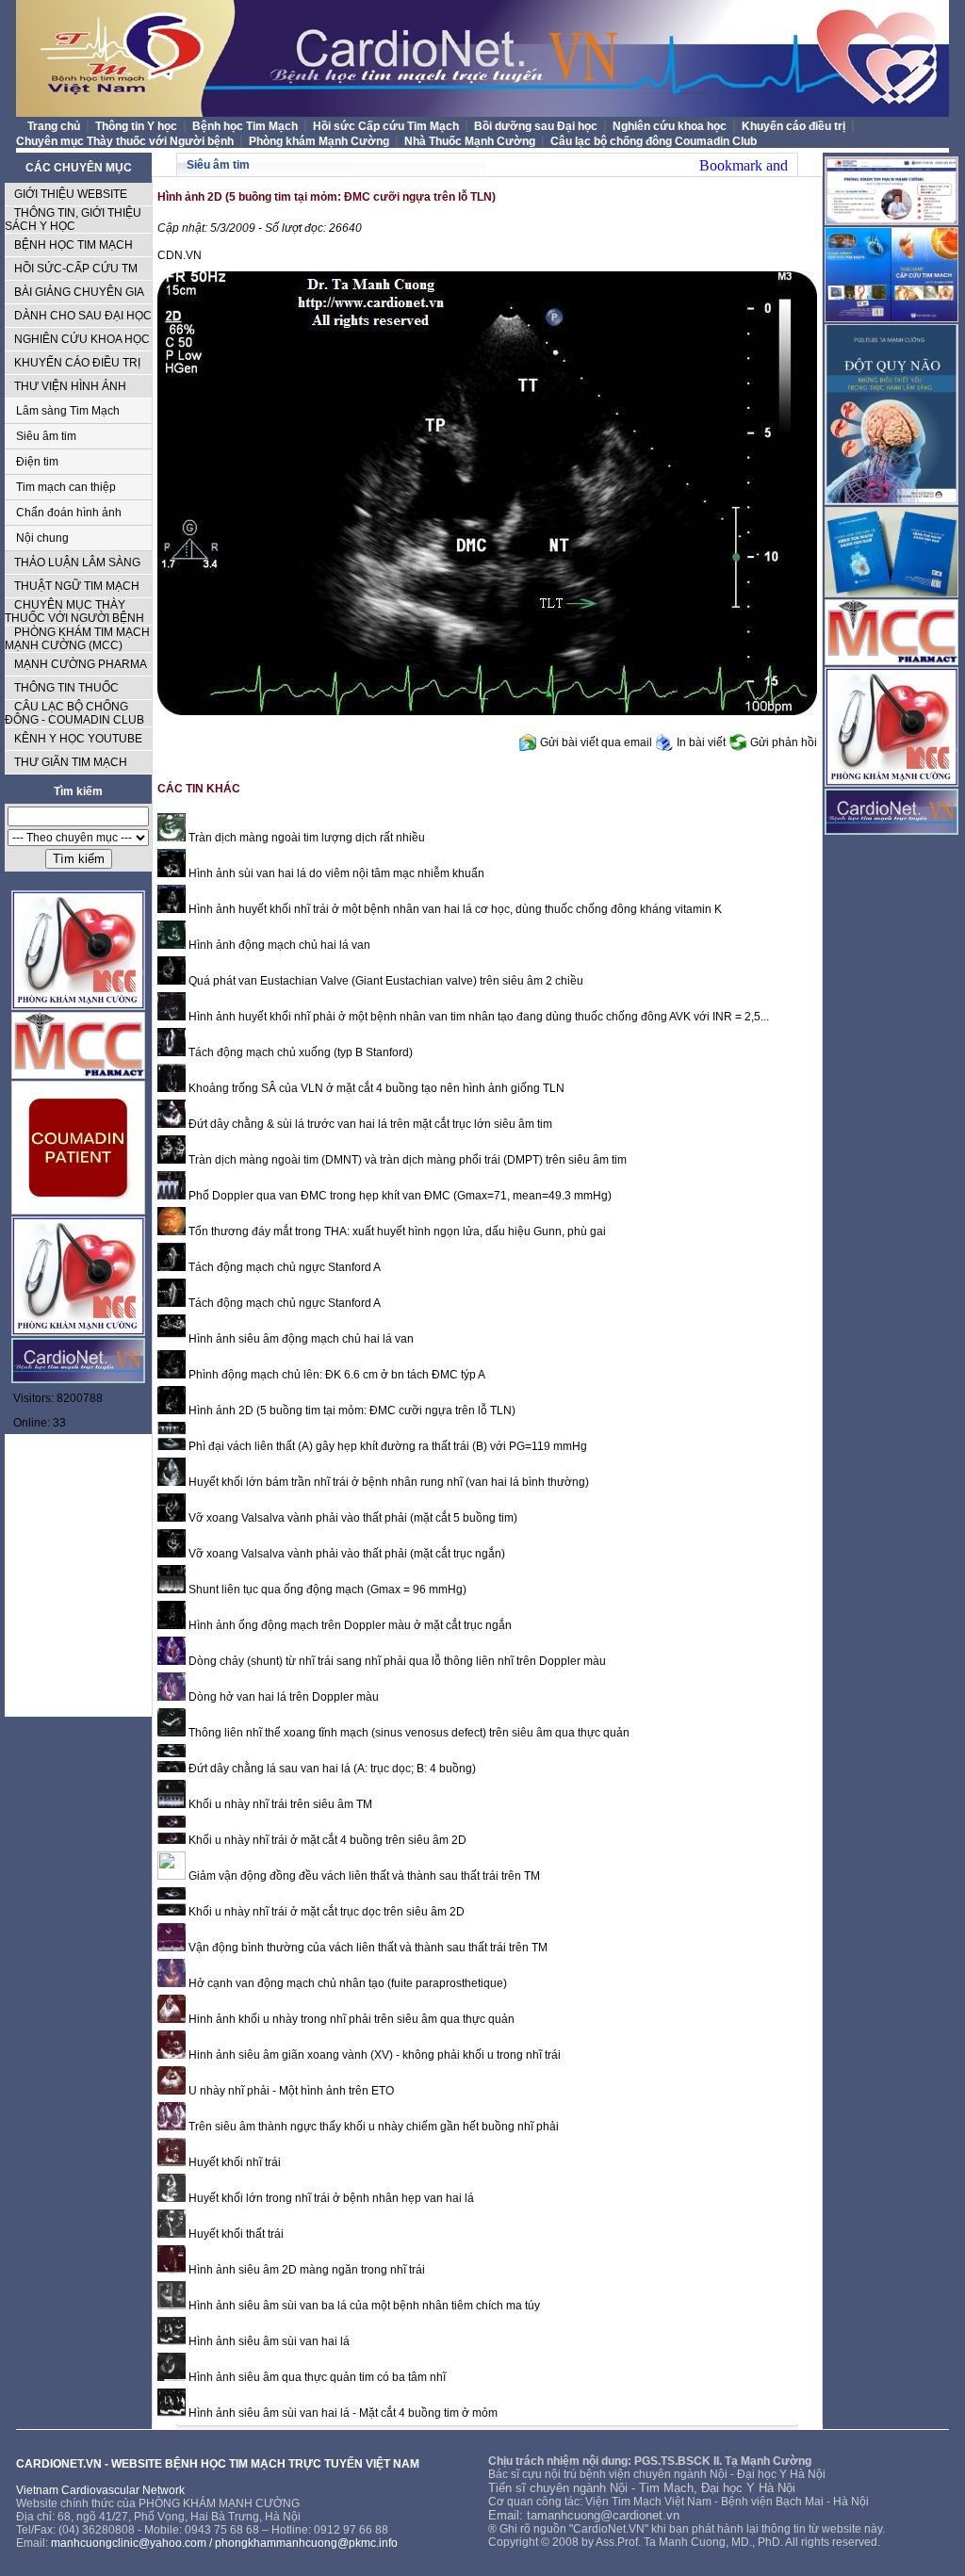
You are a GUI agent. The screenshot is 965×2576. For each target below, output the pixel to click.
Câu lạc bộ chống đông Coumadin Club (654, 141)
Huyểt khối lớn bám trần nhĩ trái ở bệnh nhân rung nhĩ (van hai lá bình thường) (387, 1482)
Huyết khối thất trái (235, 2234)
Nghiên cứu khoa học (671, 126)
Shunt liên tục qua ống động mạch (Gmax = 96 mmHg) (326, 1590)
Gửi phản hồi (784, 742)
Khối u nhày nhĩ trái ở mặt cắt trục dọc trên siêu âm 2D (325, 1912)
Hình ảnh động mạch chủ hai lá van (278, 945)
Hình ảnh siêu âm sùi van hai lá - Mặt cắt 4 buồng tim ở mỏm (342, 2413)
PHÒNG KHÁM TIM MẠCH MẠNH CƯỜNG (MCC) (77, 639)
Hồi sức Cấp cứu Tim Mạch (387, 126)
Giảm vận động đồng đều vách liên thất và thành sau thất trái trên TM (363, 1876)
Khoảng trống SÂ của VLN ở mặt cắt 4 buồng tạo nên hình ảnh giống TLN (375, 1088)
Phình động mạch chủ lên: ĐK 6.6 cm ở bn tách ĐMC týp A (335, 1375)
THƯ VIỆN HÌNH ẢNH (70, 386)
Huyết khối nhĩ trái (233, 2162)
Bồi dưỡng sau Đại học (537, 126)
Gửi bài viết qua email (596, 742)
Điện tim (37, 462)
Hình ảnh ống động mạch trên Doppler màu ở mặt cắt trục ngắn (349, 1625)
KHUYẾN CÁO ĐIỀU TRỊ (77, 363)
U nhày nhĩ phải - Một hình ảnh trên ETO (290, 2091)
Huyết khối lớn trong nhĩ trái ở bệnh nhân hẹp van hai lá (330, 2198)
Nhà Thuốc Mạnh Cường (471, 141)
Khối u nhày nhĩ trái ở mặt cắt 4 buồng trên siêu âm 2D (326, 1840)
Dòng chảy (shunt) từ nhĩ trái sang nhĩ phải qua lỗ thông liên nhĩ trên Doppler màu (396, 1661)
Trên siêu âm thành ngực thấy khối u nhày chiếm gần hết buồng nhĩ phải (372, 2127)
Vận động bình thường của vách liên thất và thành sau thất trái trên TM (367, 1948)
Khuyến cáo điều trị (795, 126)
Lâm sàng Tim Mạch (68, 411)
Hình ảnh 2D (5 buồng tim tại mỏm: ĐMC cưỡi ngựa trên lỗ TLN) (351, 1410)
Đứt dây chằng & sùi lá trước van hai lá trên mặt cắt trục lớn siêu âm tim (369, 1124)
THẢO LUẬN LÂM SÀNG (77, 562)
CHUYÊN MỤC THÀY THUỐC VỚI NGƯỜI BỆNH (74, 611)
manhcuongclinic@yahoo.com (129, 2543)
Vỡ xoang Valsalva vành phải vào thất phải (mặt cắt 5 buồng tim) (352, 1518)
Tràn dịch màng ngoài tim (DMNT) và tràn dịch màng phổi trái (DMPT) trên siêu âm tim (406, 1160)
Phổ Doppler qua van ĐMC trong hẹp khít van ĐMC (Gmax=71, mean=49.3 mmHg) (399, 1196)
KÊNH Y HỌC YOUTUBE (78, 739)
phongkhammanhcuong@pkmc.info (306, 2543)
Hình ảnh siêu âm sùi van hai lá (268, 2341)
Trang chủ (54, 126)
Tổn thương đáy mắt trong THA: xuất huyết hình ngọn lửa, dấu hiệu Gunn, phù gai (396, 1231)
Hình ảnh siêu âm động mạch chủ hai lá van (300, 1339)
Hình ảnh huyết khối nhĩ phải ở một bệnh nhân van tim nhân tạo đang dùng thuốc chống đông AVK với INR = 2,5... (477, 1017)
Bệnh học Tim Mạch (246, 126)
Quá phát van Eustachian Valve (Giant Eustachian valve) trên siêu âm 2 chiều (384, 981)
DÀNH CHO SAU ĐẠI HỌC (83, 316)
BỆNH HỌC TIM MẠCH (74, 245)
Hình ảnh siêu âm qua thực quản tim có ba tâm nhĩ (316, 2377)
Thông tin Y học (138, 126)
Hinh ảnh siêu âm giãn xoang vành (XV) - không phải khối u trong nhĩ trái (373, 2055)
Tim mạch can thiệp (66, 487)
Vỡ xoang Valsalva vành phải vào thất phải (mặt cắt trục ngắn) (345, 1554)
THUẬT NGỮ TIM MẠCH (77, 586)
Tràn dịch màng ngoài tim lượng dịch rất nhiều (305, 838)
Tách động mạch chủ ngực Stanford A (283, 1267)
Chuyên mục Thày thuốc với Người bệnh (126, 141)
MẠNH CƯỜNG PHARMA (81, 664)
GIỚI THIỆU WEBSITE (71, 194)
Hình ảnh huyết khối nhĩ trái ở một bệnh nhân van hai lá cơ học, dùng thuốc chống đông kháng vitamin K (454, 909)
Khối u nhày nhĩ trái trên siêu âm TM (279, 1804)
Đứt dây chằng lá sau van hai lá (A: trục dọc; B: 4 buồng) (331, 1769)
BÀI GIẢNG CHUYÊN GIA (79, 292)
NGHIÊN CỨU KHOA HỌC (82, 339)
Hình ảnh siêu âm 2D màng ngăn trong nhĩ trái (305, 2270)
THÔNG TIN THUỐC (66, 688)
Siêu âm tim (46, 436)
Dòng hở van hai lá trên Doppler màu (282, 1697)
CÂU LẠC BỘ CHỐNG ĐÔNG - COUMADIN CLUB (74, 713)
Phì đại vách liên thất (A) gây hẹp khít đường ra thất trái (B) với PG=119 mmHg (386, 1446)
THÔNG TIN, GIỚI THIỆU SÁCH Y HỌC (73, 220)
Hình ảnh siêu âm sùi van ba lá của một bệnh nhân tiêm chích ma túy (363, 2306)
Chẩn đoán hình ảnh (69, 513)
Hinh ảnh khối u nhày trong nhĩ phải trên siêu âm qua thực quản (350, 2019)
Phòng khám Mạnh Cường (320, 141)
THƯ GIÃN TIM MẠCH (71, 762)
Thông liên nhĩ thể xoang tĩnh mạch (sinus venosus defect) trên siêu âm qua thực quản (408, 1733)
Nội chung (42, 538)
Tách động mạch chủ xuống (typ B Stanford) (299, 1052)
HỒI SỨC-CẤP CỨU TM (76, 269)
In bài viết (701, 742)
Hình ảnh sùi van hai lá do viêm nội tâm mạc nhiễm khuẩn (335, 873)
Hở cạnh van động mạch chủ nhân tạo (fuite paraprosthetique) (346, 1983)
